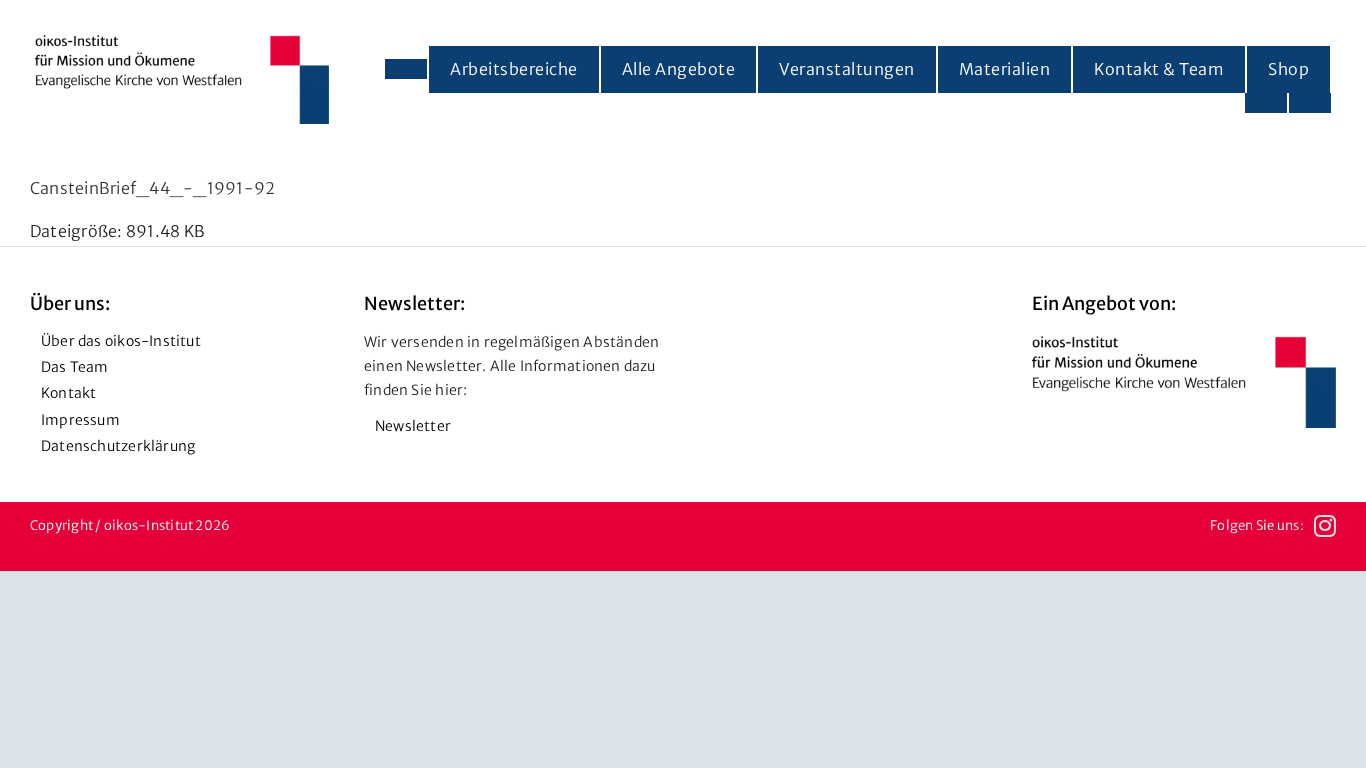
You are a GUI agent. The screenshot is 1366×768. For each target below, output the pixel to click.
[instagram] (1325, 526)
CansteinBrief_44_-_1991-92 (152, 188)
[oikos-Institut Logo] (182, 43)
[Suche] (1310, 103)
